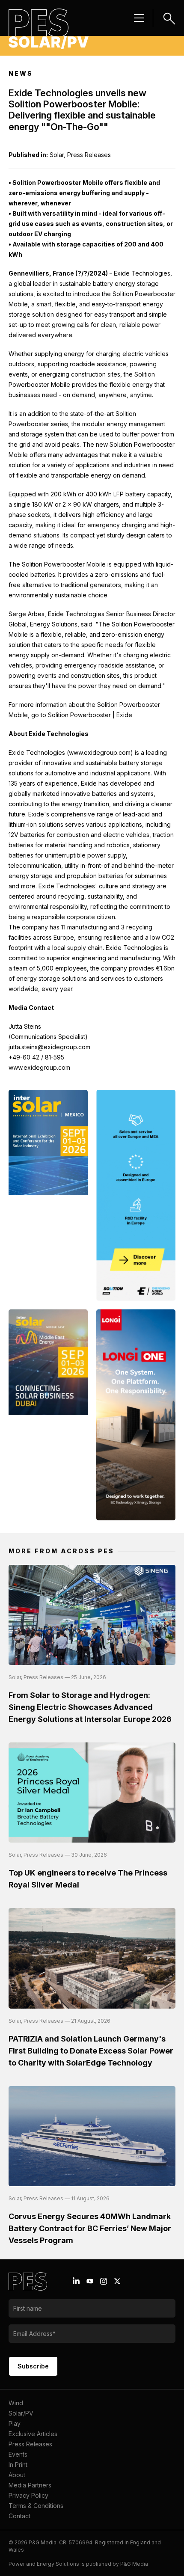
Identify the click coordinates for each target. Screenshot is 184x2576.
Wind (16, 2403)
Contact (19, 2516)
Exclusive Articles (33, 2434)
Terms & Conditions (36, 2506)
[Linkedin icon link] (76, 2281)
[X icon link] (117, 2281)
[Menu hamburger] (139, 18)
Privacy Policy (28, 2495)
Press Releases (30, 2444)
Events (18, 2454)
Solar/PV (21, 2413)
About (17, 2475)
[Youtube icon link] (90, 2281)
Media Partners (30, 2485)
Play (15, 2423)
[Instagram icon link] (104, 2281)
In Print (18, 2465)
